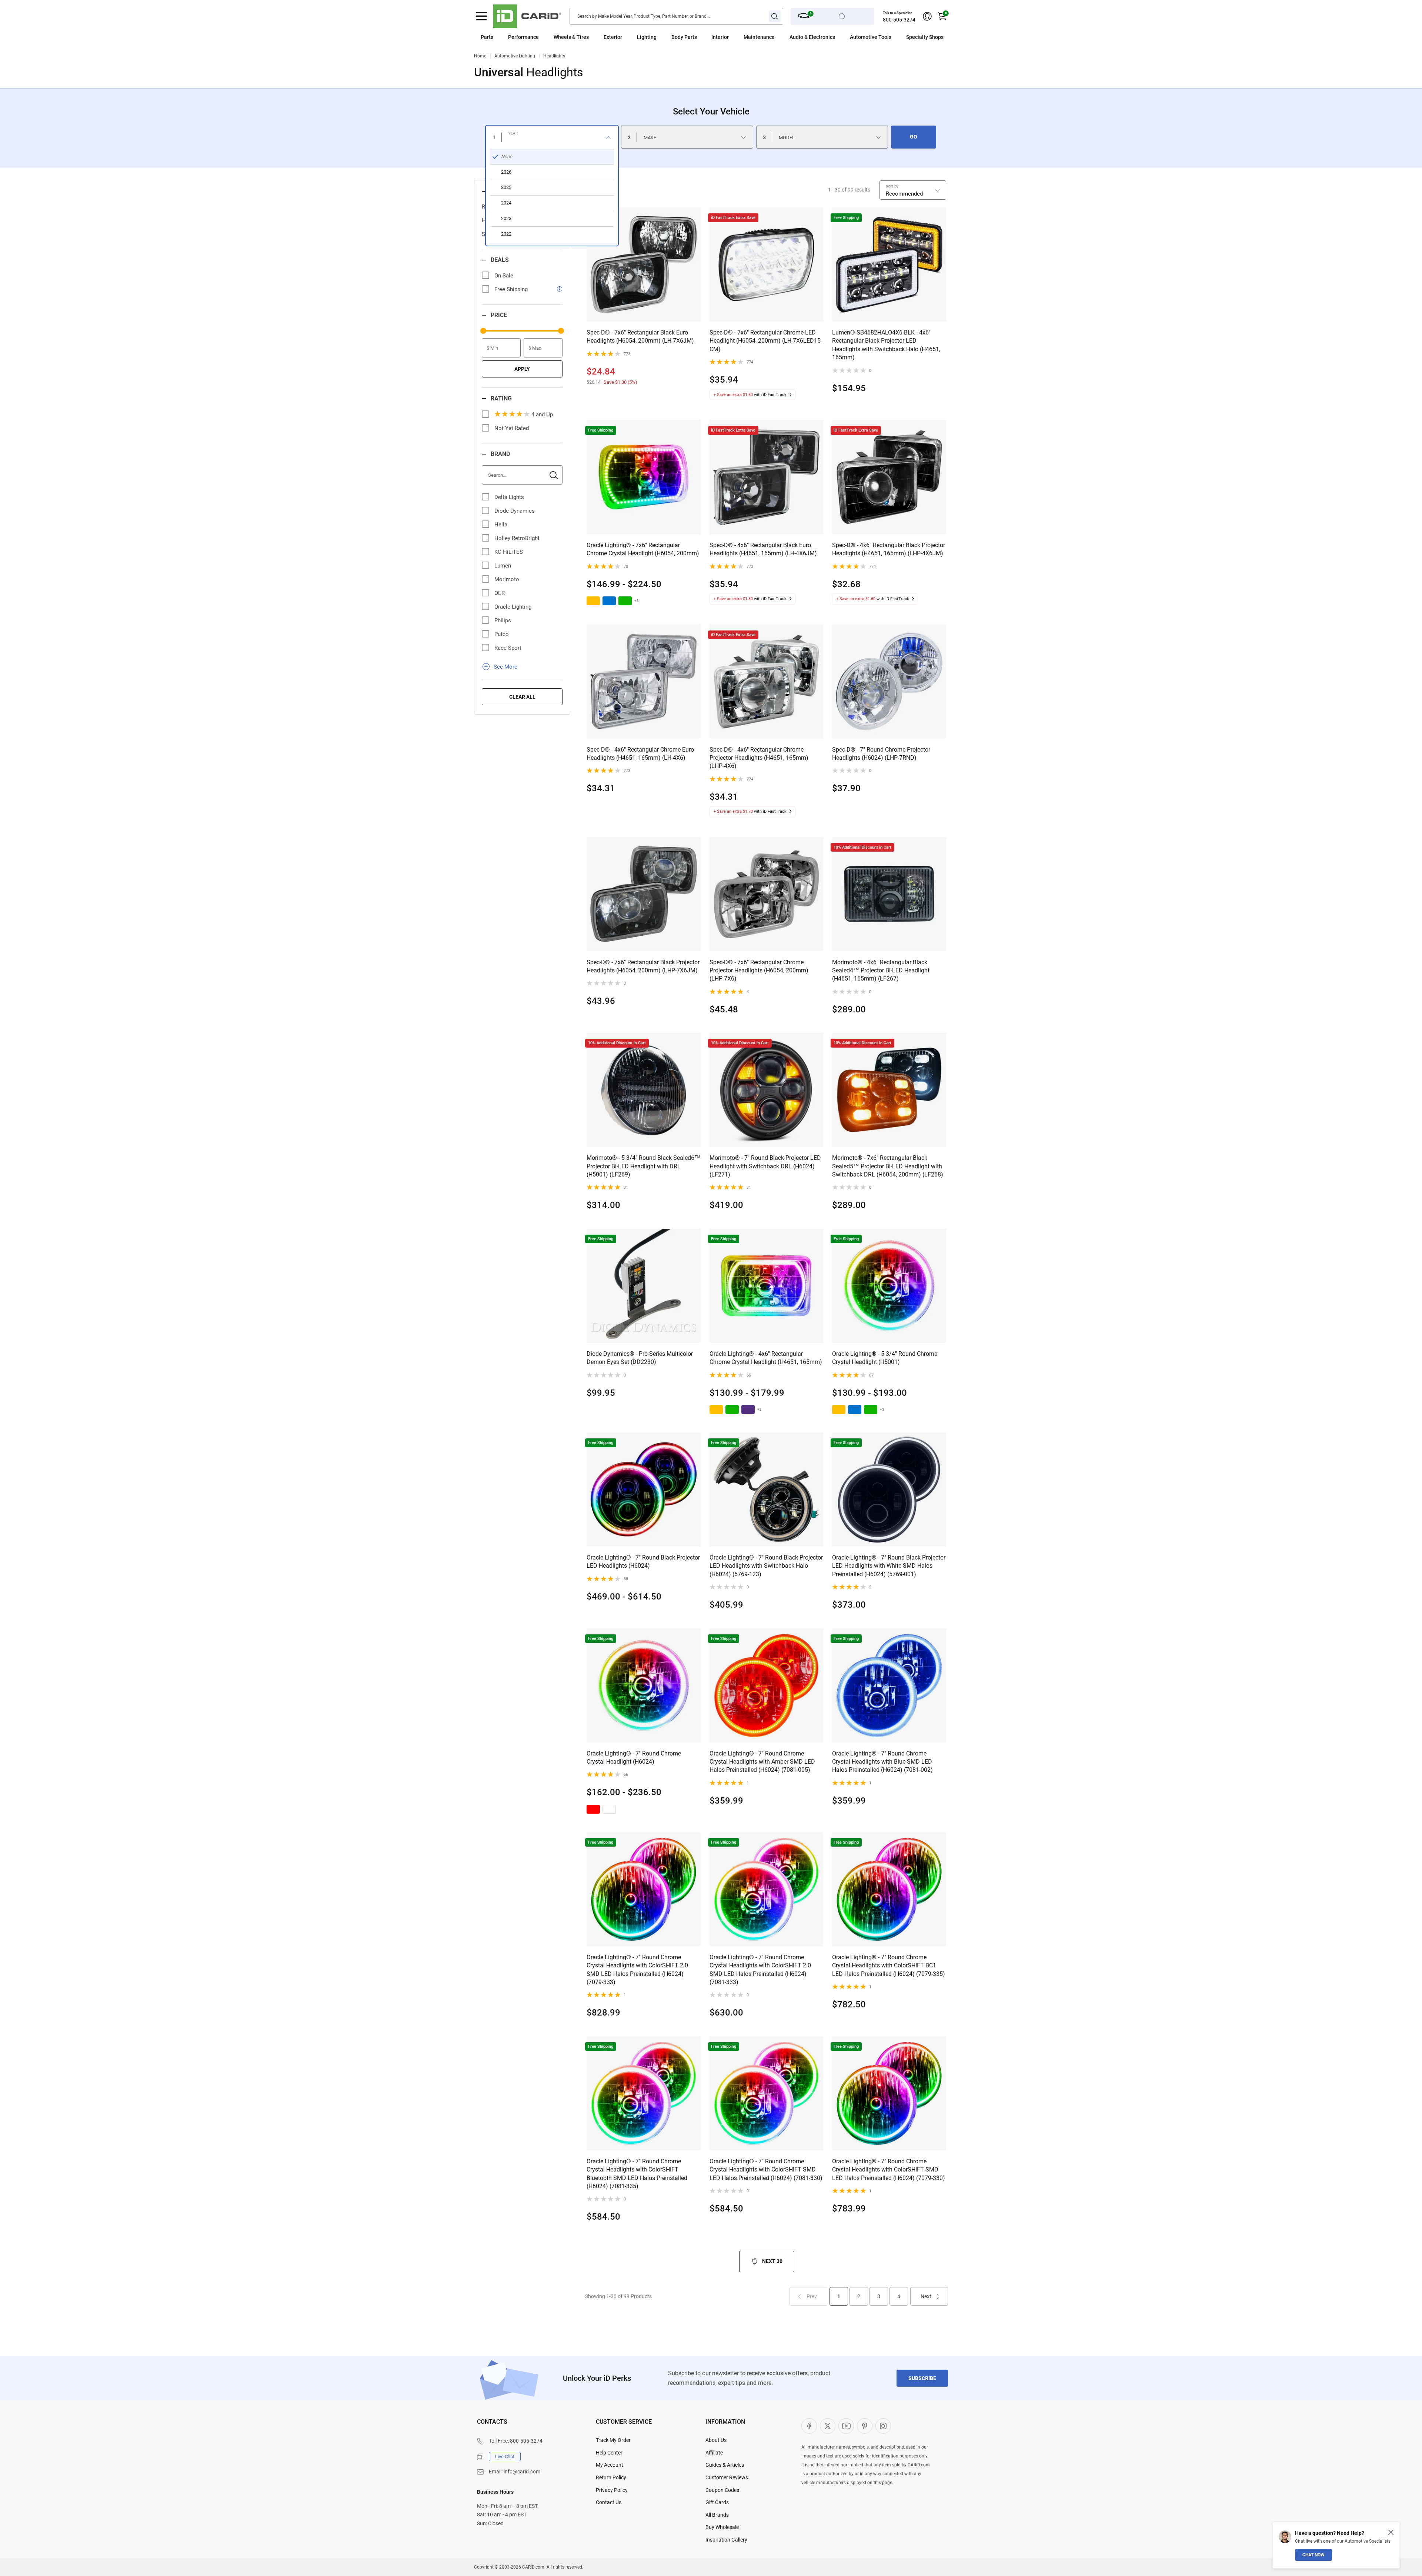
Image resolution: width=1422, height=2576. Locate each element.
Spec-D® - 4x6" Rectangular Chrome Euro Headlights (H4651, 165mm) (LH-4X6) (640, 754)
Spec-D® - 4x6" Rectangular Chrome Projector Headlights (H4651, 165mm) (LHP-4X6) (759, 758)
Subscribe (922, 2378)
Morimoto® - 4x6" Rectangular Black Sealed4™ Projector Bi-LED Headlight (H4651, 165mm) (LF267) (881, 971)
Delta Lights (509, 497)
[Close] (1391, 2532)
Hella (501, 525)
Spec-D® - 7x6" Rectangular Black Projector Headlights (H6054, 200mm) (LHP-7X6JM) (643, 966)
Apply (522, 369)
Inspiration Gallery (726, 2540)
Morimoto (507, 579)
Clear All (522, 697)
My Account (610, 2465)
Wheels (562, 37)
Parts (487, 37)
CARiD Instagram (883, 2426)
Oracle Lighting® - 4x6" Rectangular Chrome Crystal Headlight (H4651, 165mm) (766, 1358)
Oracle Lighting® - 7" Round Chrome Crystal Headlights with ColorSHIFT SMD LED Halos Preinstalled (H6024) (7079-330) (889, 2170)
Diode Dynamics (515, 511)
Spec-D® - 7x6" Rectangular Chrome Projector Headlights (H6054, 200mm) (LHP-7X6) (759, 971)
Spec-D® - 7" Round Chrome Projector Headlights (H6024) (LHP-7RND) (881, 754)
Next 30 (772, 2261)
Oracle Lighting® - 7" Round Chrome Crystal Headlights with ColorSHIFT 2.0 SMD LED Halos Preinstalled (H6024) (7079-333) (637, 1970)
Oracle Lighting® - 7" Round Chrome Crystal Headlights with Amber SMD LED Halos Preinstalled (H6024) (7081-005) (762, 1762)
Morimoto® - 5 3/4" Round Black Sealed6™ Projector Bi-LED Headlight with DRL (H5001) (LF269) (643, 1166)
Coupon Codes (722, 2490)
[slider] (483, 331)
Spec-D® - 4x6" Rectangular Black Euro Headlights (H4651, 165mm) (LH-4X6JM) (763, 549)
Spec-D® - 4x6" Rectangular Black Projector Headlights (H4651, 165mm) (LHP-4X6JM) (889, 549)
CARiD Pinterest (865, 2426)
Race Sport (508, 648)
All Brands (717, 2515)
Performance (523, 37)
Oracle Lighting (513, 607)
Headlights (554, 56)
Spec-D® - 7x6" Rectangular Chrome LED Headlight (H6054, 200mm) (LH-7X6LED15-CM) (766, 341)
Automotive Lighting (515, 56)
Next (926, 2296)
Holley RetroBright (517, 538)
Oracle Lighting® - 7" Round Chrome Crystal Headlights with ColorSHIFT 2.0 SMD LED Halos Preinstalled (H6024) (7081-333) (760, 1970)
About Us (716, 2440)
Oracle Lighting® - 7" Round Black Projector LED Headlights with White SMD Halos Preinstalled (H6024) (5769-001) (889, 1566)
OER (500, 593)
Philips (503, 620)
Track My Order (613, 2440)
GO (914, 137)
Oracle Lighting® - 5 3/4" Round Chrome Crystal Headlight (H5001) (885, 1358)
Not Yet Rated (512, 428)
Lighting (647, 37)
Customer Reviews (727, 2477)
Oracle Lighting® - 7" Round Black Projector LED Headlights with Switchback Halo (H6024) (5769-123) (766, 1566)
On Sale (504, 276)
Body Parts (684, 37)
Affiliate (714, 2453)
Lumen (503, 566)
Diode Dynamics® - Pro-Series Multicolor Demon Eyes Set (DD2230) (640, 1358)
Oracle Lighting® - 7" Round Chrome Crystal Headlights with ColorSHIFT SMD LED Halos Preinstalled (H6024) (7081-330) (766, 2170)
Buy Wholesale (722, 2527)
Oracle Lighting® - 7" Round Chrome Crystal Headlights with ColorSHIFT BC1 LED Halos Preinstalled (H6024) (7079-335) (889, 1966)
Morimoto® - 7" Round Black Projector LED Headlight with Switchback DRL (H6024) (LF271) (765, 1166)
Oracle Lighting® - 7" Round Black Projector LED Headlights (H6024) (643, 1562)
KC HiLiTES (509, 552)
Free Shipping (511, 289)
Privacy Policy (612, 2490)
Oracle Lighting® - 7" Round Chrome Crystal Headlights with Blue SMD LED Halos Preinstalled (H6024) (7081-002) (882, 1762)
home (480, 56)
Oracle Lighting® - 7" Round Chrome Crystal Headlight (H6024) (634, 1758)
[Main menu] (481, 16)
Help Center (609, 2453)
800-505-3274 (899, 20)
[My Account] (927, 16)
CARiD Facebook (809, 2426)
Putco (502, 634)
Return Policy (611, 2477)
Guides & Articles (725, 2465)
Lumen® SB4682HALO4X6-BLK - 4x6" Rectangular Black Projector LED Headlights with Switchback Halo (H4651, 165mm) (886, 345)
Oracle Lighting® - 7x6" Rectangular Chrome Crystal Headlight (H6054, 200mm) (643, 549)
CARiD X (828, 2426)
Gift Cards (717, 2502)
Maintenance (759, 37)
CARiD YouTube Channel (846, 2426)
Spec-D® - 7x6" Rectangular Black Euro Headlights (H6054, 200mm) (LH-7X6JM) (640, 337)
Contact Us (609, 2502)
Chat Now (1313, 2555)
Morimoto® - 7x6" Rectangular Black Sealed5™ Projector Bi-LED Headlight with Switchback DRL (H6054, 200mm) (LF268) (888, 1166)
